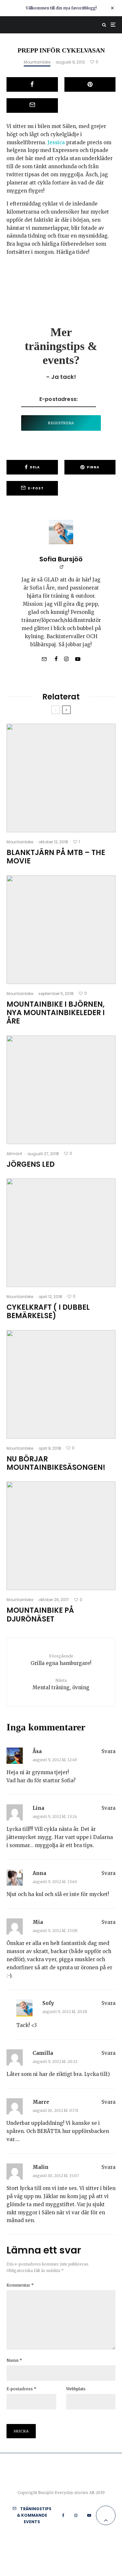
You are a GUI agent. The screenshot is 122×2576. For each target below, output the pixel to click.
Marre (41, 2102)
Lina (38, 1808)
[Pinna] (90, 84)
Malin (41, 2167)
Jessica (56, 142)
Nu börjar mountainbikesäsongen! (56, 1464)
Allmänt (14, 1154)
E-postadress (21, 2389)
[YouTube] (89, 2515)
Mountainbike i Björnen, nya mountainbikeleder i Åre (56, 1013)
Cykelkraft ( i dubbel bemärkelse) (48, 1312)
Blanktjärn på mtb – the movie (56, 857)
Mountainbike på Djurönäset (40, 1615)
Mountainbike (37, 62)
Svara (108, 1751)
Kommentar (20, 2285)
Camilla (43, 2053)
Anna (39, 1873)
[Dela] (32, 84)
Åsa (37, 1751)
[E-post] (32, 105)
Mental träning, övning (61, 1684)
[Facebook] (63, 2515)
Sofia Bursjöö (61, 559)
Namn (14, 2360)
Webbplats (76, 2389)
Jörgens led (31, 1165)
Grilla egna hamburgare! (61, 1660)
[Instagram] (76, 2515)
